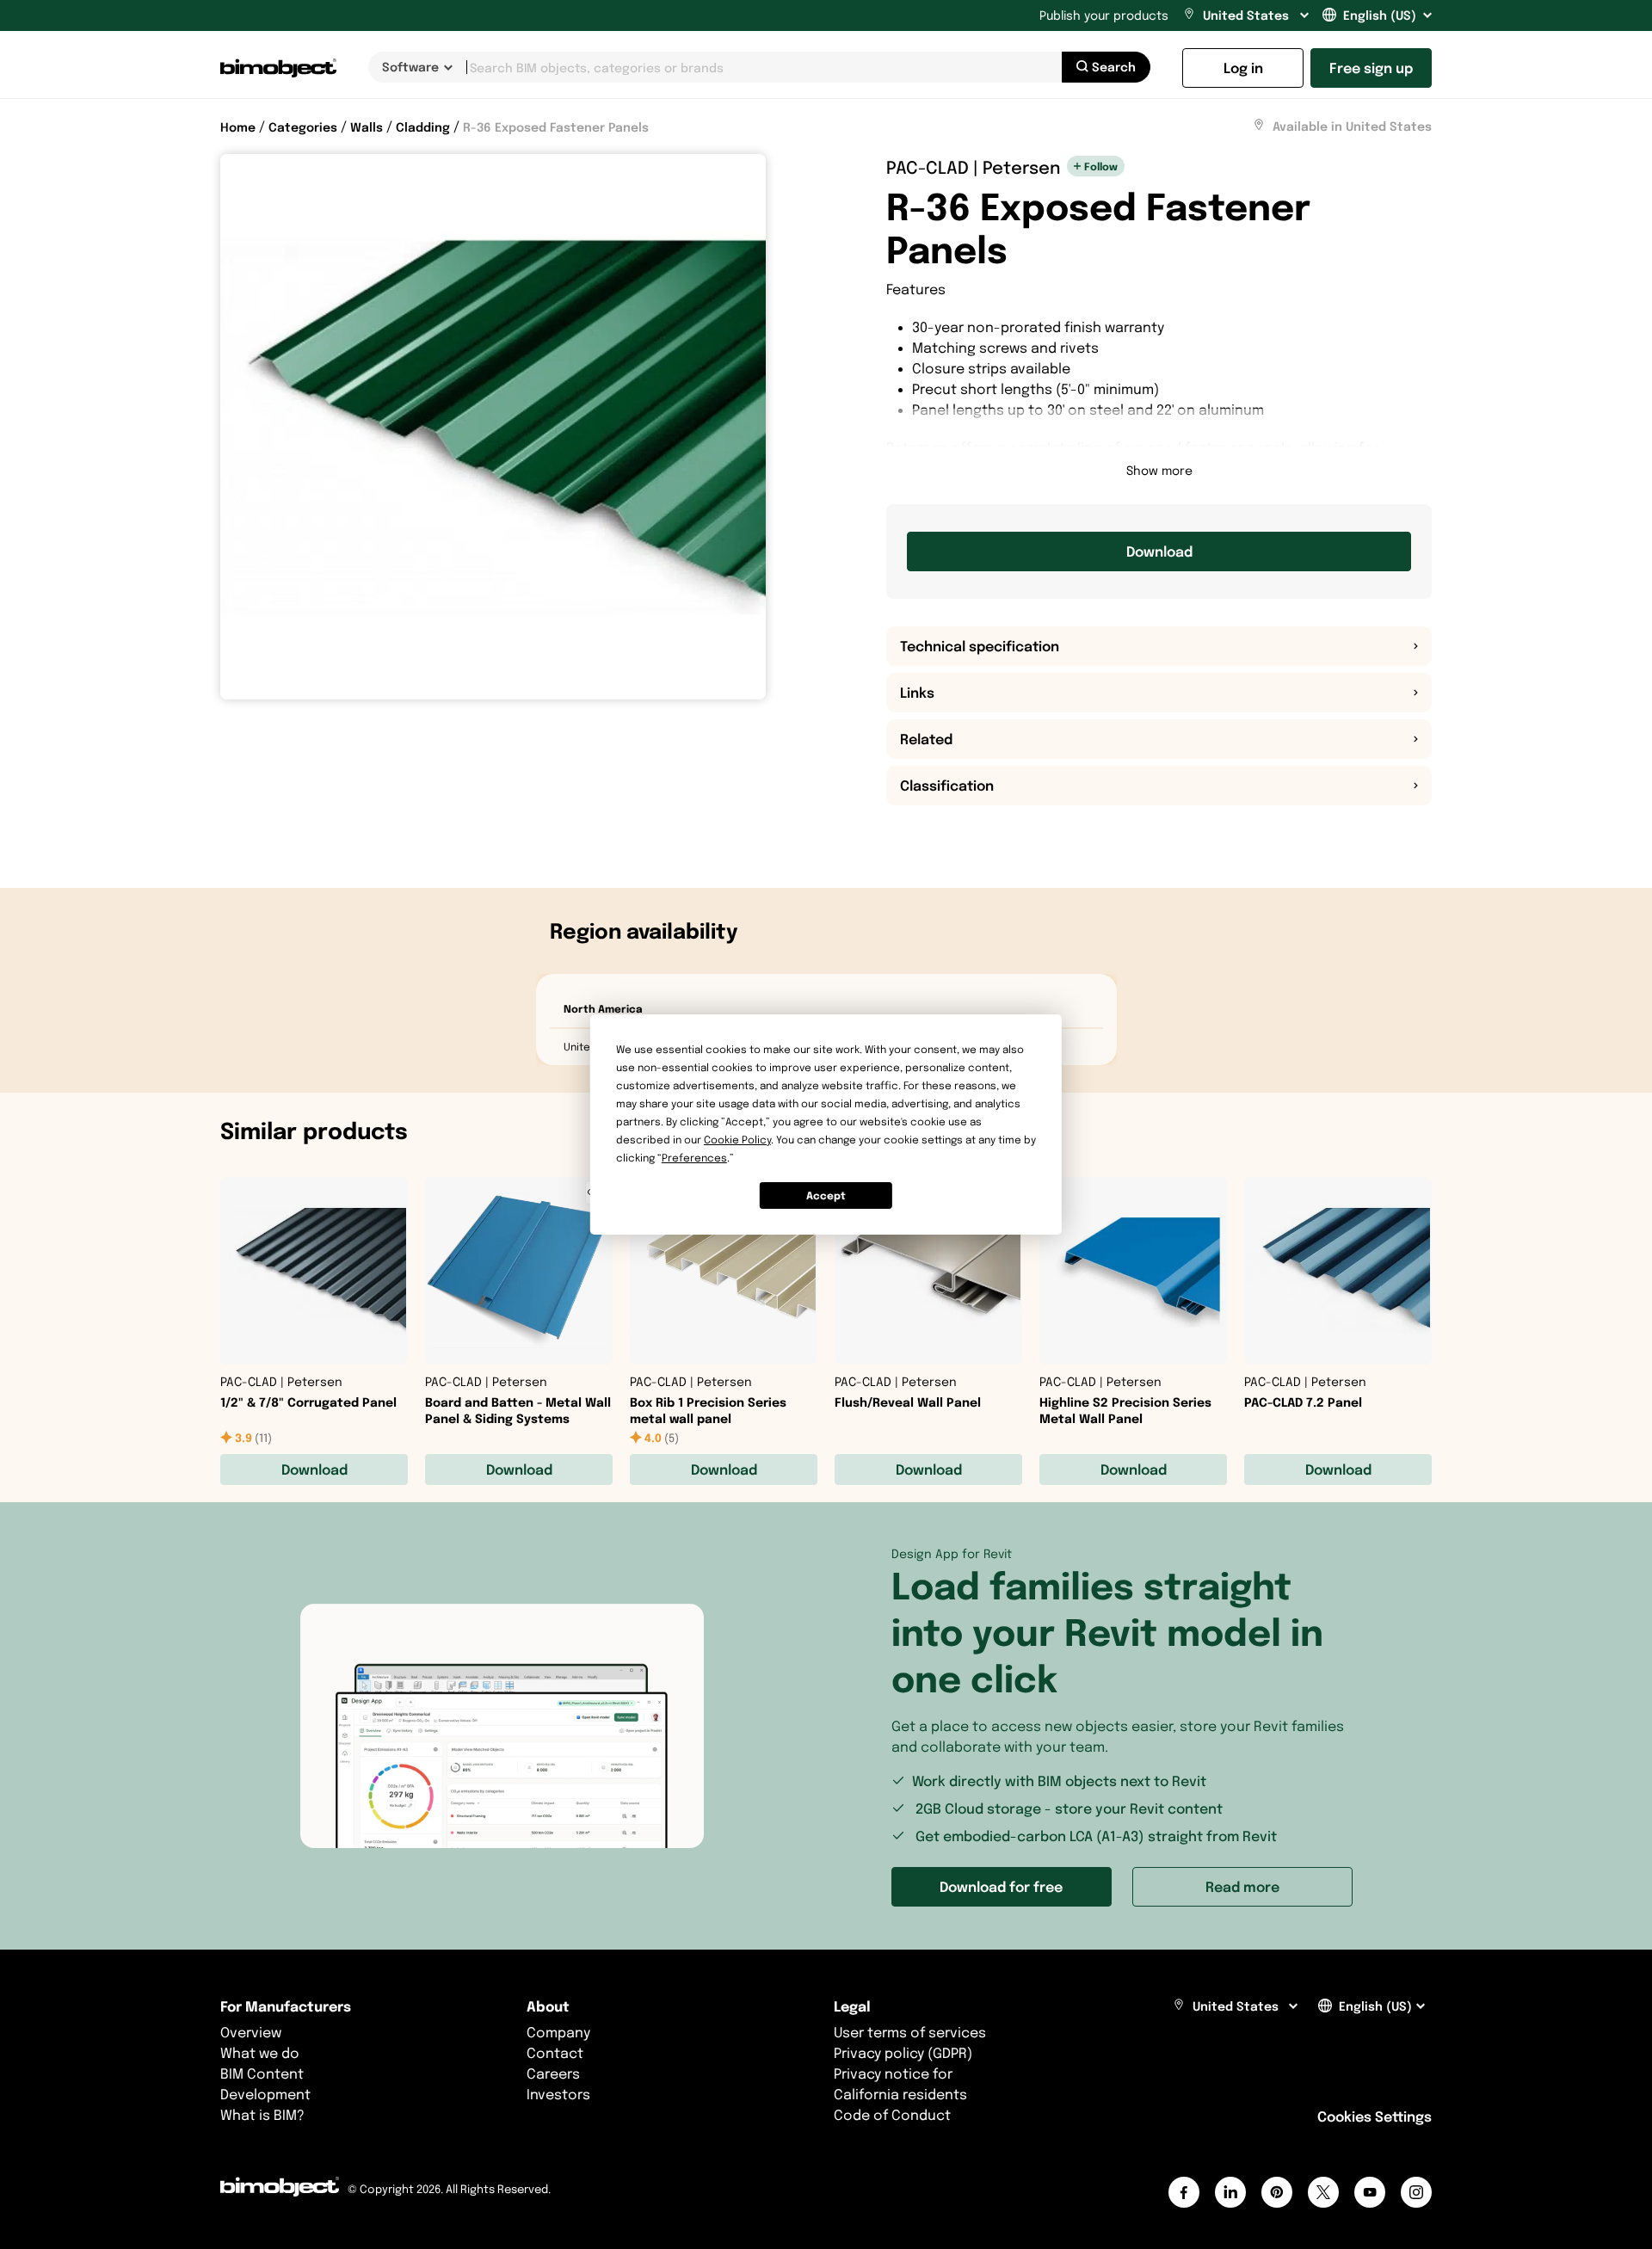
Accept (826, 1195)
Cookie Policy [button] (737, 1140)
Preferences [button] (694, 1158)
